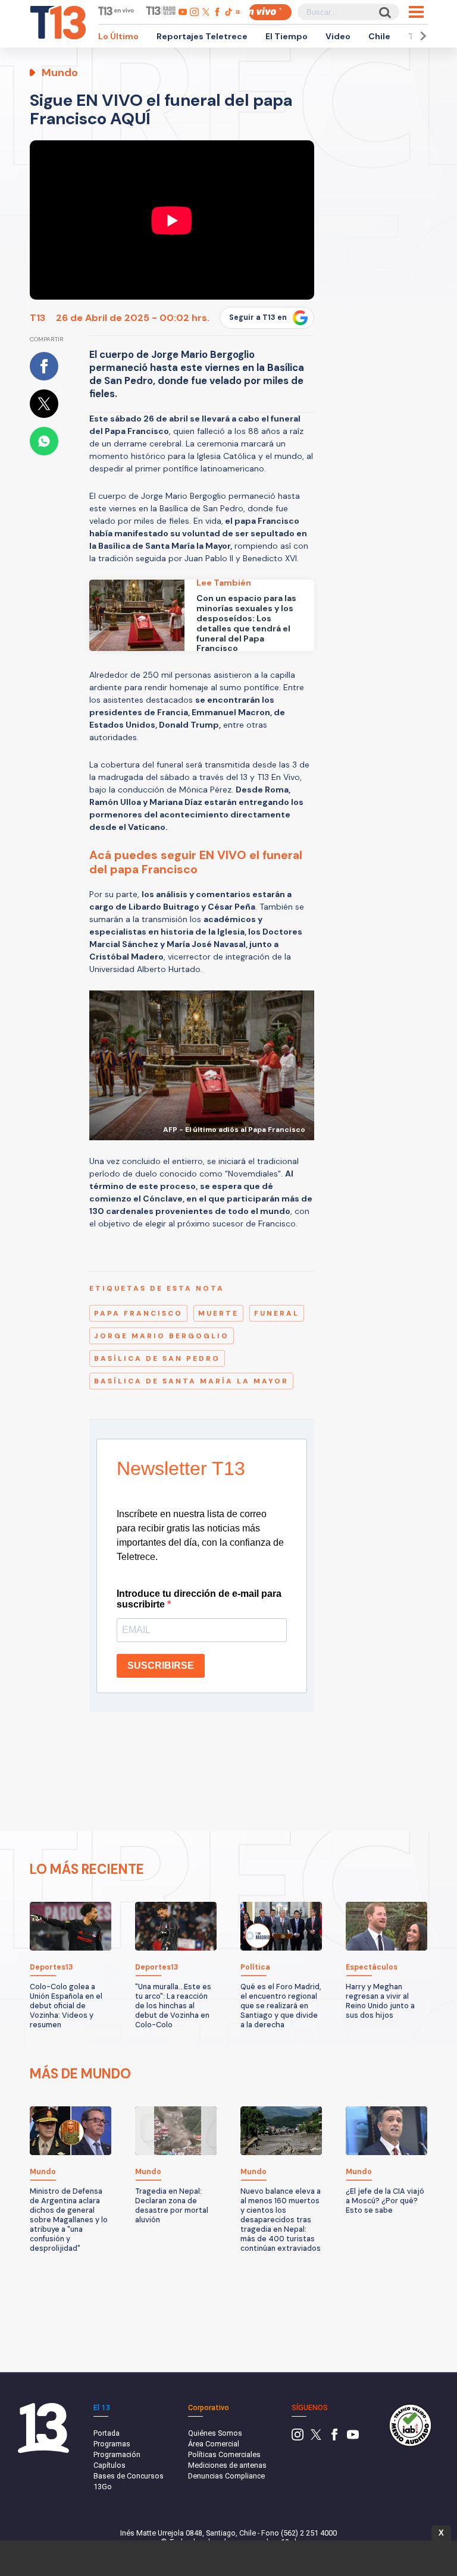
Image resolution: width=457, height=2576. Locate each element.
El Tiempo (287, 36)
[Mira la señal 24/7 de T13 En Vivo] (270, 12)
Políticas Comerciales (224, 2454)
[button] (421, 36)
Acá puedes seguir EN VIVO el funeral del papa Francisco (196, 862)
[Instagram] (298, 2438)
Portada (107, 2433)
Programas (112, 2444)
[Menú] (416, 12)
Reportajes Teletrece (202, 36)
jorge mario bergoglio (162, 1336)
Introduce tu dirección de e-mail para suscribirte (199, 1599)
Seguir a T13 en (258, 317)
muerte (218, 1313)
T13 (37, 318)
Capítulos (109, 2465)
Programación (117, 2454)
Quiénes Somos (215, 2433)
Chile (379, 36)
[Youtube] (353, 2438)
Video (338, 36)
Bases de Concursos (129, 2476)
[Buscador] (384, 12)
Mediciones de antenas (227, 2465)
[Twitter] (316, 2438)
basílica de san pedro (157, 1358)
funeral (277, 1313)
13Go (103, 2487)
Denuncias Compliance (226, 2476)
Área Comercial (214, 2444)
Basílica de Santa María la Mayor (191, 1381)
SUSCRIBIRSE (161, 1666)
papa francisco (138, 1313)
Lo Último (118, 36)
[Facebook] (334, 2438)
